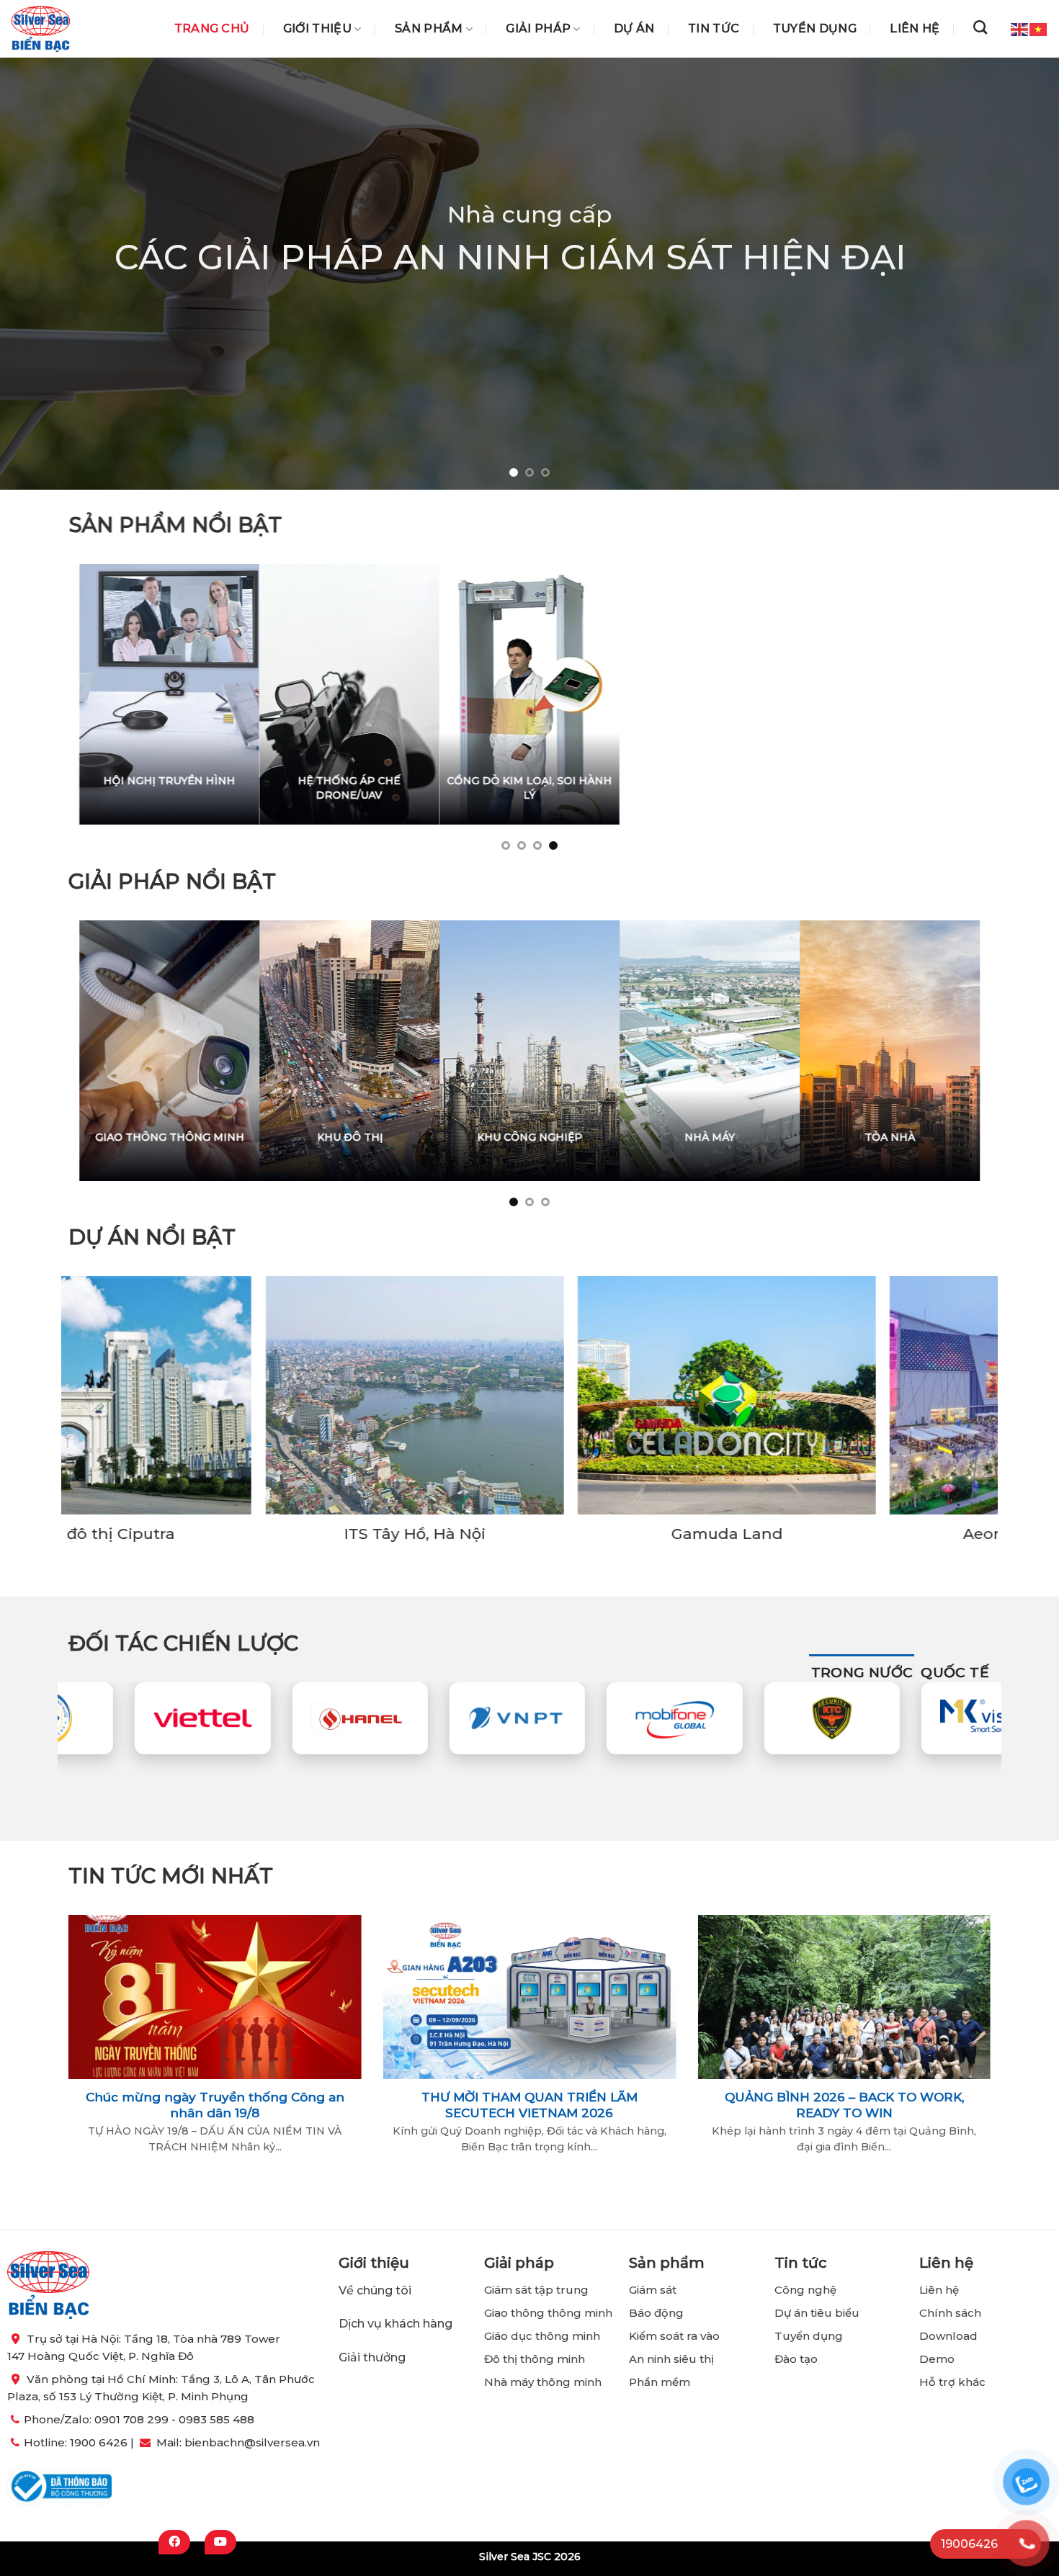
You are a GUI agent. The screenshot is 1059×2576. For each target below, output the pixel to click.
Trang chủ (212, 29)
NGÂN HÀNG (375, 1136)
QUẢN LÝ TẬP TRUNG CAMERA (497, 788)
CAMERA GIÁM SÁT (353, 781)
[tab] (862, 1673)
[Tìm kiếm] (980, 27)
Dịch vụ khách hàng (396, 2324)
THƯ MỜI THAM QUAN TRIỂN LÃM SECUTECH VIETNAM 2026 (529, 2105)
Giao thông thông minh (548, 2313)
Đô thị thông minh (535, 2359)
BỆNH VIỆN (736, 1136)
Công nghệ (807, 2290)
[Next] (1019, 274)
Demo (937, 2359)
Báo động (656, 2313)
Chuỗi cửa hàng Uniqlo (535, 1534)
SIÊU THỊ (555, 1136)
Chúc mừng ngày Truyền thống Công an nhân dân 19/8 (215, 2105)
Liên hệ (915, 29)
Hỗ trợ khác (952, 2382)
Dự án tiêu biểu (817, 2313)
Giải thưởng (374, 2357)
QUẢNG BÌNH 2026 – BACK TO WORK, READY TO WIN (844, 2105)
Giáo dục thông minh (542, 2336)
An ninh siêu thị (671, 2359)
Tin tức (714, 29)
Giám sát (653, 2290)
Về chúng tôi (375, 2290)
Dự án (634, 29)
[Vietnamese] (1039, 28)
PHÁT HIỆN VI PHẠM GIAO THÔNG (642, 788)
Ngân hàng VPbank (847, 1534)
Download (948, 2336)
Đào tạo (796, 2359)
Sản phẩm (429, 29)
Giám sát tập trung (536, 2290)
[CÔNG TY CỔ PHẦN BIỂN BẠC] (41, 29)
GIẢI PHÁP (538, 29)
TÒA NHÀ (240, 1136)
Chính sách (950, 2313)
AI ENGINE (786, 781)
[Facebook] (174, 2542)
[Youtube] (220, 2542)
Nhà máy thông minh (543, 2382)
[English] (1020, 28)
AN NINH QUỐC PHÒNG (916, 1136)
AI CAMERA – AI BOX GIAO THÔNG (929, 788)
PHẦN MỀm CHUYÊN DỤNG (191, 781)
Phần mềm (660, 2382)
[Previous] (40, 274)
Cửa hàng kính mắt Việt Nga (223, 1534)
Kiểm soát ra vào (674, 2336)
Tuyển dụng (815, 29)
